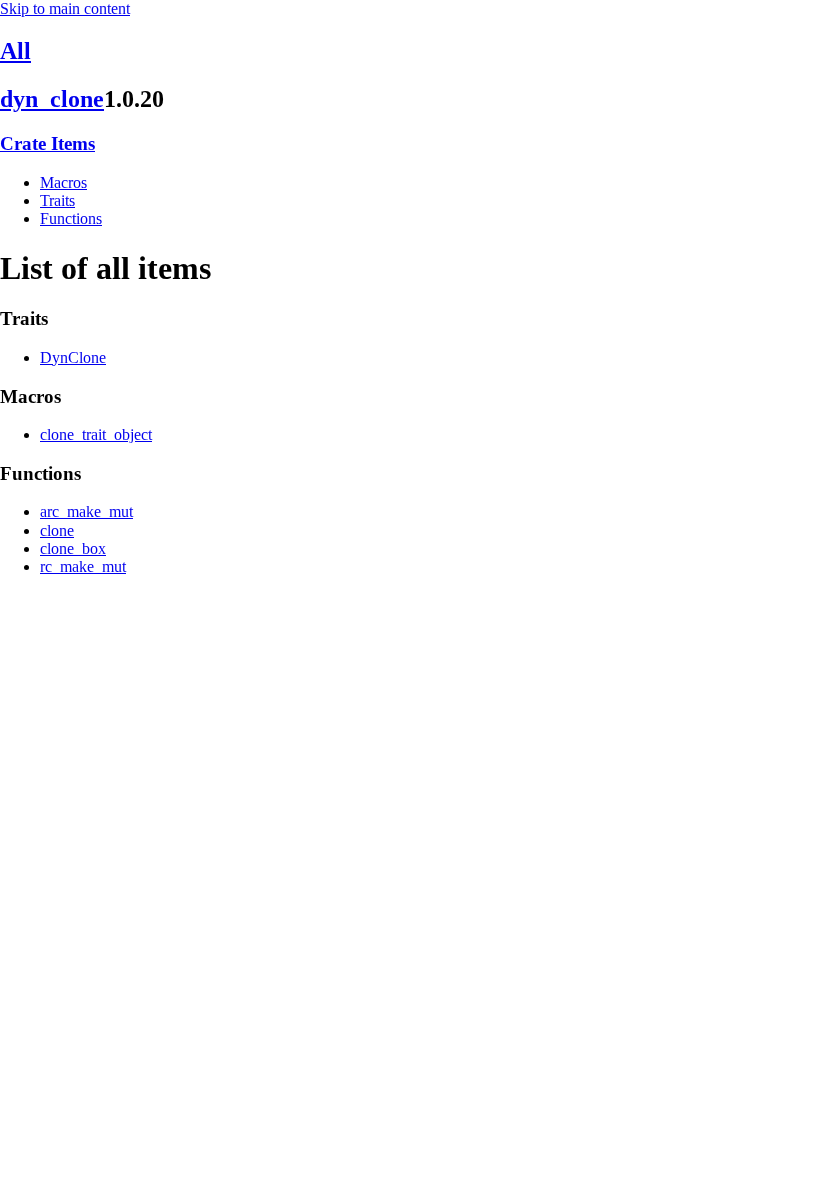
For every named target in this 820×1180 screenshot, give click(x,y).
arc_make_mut (86, 511)
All (15, 51)
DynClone (73, 357)
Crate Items (47, 143)
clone (57, 530)
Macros (63, 182)
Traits (57, 200)
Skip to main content (65, 8)
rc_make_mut (83, 566)
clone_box (73, 548)
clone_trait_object (96, 434)
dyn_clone (52, 99)
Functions (71, 218)
